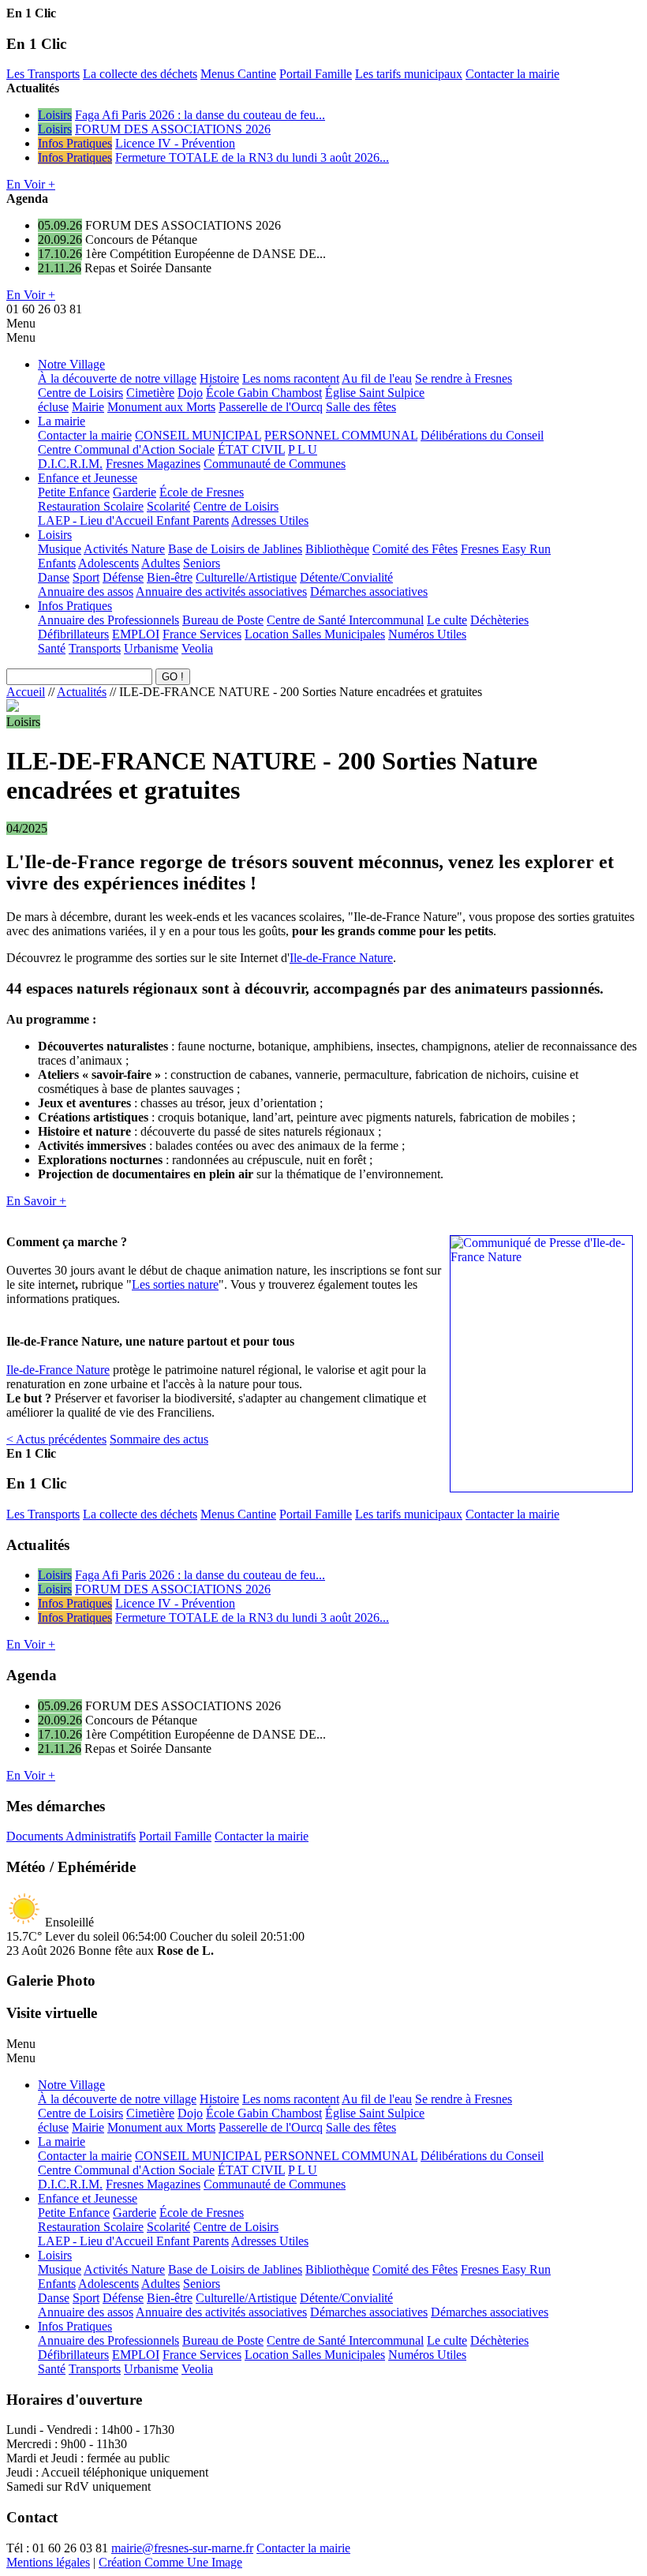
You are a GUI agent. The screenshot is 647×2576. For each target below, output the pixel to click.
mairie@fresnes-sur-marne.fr (182, 2548)
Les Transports (43, 74)
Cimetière (150, 393)
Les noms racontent (291, 378)
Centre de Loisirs (80, 393)
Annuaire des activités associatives (221, 592)
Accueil (26, 692)
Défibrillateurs (73, 634)
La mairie (62, 421)
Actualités (82, 692)
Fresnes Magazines (153, 464)
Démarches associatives (369, 592)
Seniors (202, 563)
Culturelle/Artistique (246, 577)
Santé (52, 648)
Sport (86, 577)
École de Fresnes (202, 492)
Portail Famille (316, 74)
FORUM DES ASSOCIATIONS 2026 (173, 129)
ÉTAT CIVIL (251, 449)
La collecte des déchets (140, 74)
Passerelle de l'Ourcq (271, 407)
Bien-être (170, 577)
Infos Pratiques (75, 143)
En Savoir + (36, 1201)
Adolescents (108, 563)
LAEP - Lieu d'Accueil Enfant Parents (133, 520)
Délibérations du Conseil (482, 435)
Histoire (219, 378)
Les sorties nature (175, 1284)
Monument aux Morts (161, 407)
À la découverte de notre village (117, 378)
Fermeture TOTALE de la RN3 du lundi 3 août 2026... (252, 157)
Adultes (161, 563)
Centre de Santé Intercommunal (345, 620)
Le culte (447, 620)
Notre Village (71, 364)
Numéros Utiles (427, 634)
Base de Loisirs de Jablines (235, 549)
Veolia (197, 648)
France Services (202, 634)
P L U (303, 449)
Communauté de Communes (275, 464)
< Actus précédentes (56, 1439)
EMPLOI (136, 634)
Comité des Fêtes (415, 549)
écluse (53, 407)
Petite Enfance (74, 492)
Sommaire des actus (159, 1439)
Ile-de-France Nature (341, 958)
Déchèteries (499, 620)
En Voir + (31, 184)
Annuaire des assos (86, 592)
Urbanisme (151, 648)
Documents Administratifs (71, 1836)
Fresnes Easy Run (506, 549)
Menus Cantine (238, 74)
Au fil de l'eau (377, 378)
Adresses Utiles (270, 520)
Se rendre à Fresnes (464, 378)
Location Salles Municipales (315, 634)
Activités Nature (124, 549)
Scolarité (168, 506)
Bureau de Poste (223, 620)
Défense (123, 577)
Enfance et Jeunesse (88, 478)
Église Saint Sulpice (375, 393)
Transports (95, 648)
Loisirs (55, 115)
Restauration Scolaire (91, 506)
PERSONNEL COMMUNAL (341, 435)
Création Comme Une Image (170, 2562)
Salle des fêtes (361, 407)
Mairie (88, 407)
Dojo (190, 393)
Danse (54, 577)
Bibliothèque (337, 549)
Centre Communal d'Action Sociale (126, 449)
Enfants (57, 563)
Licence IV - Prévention (175, 143)
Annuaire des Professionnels (108, 620)
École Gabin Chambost (264, 393)
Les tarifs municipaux (409, 74)
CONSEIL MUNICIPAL (198, 435)
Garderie (135, 492)
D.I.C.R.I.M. (70, 464)
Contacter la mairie (512, 74)
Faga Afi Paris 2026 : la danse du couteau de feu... (200, 115)
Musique (60, 549)
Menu (21, 323)
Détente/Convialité (346, 577)
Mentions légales (48, 2562)
